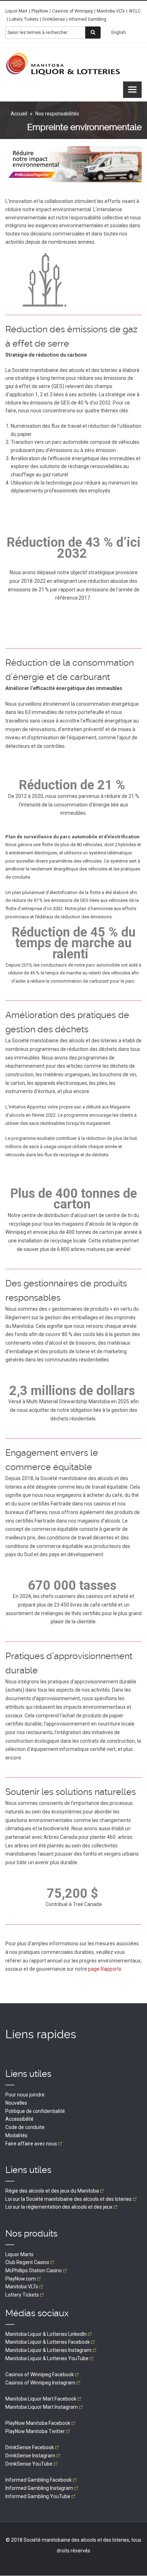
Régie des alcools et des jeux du (52, 2191)
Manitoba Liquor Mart (41, 2399)
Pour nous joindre (25, 2095)
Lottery (22, 2295)
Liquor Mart (16, 11)
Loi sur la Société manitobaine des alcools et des (69, 2199)
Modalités (16, 2135)
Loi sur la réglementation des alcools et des (59, 2207)
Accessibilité (19, 2119)
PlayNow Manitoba (38, 2423)
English (119, 33)
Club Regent (27, 2262)
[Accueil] (63, 64)
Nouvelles (16, 2103)
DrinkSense (54, 19)
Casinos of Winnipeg (72, 11)
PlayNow (40, 11)
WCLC (135, 11)
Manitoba (22, 2287)
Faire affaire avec (31, 2144)
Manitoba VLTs (111, 11)
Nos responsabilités (57, 114)
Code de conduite (25, 2127)
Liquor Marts (19, 2254)
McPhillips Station (34, 2270)
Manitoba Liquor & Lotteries (46, 2334)
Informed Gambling (88, 19)
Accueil (19, 114)
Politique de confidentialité (35, 2111)
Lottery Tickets (24, 19)
